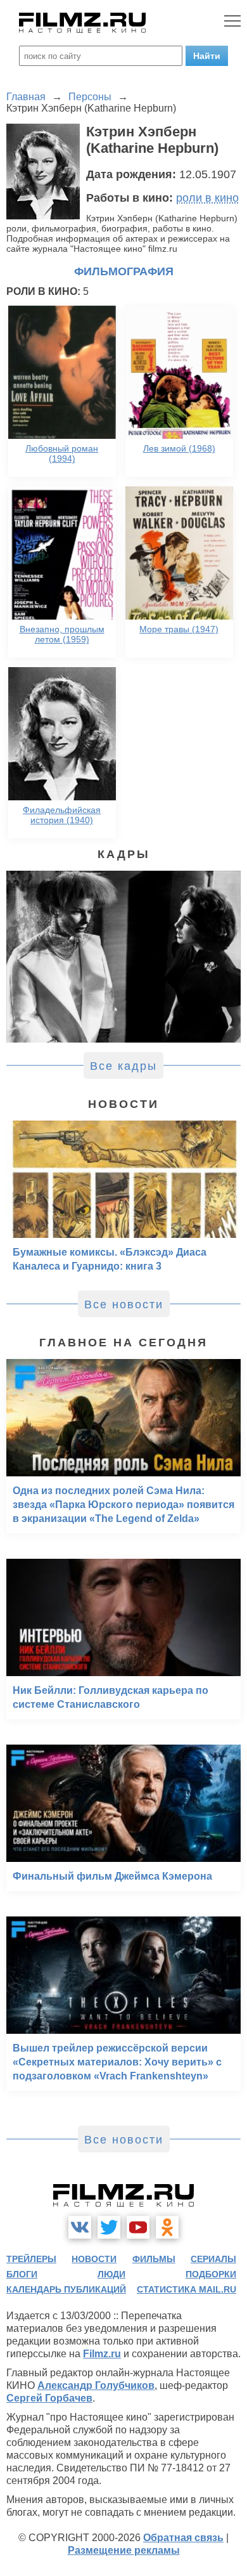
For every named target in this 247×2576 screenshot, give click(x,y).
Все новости (124, 1304)
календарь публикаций (66, 2289)
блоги (22, 2274)
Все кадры (123, 1066)
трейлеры (31, 2259)
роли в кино (207, 198)
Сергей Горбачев (49, 2398)
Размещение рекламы (124, 2550)
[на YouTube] (138, 2227)
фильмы (154, 2259)
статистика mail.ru (187, 2289)
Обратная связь (183, 2538)
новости (94, 2259)
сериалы (213, 2259)
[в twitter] (109, 2227)
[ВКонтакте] (80, 2227)
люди (111, 2274)
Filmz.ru (102, 2354)
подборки (211, 2274)
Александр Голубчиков (96, 2385)
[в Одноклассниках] (167, 2227)
